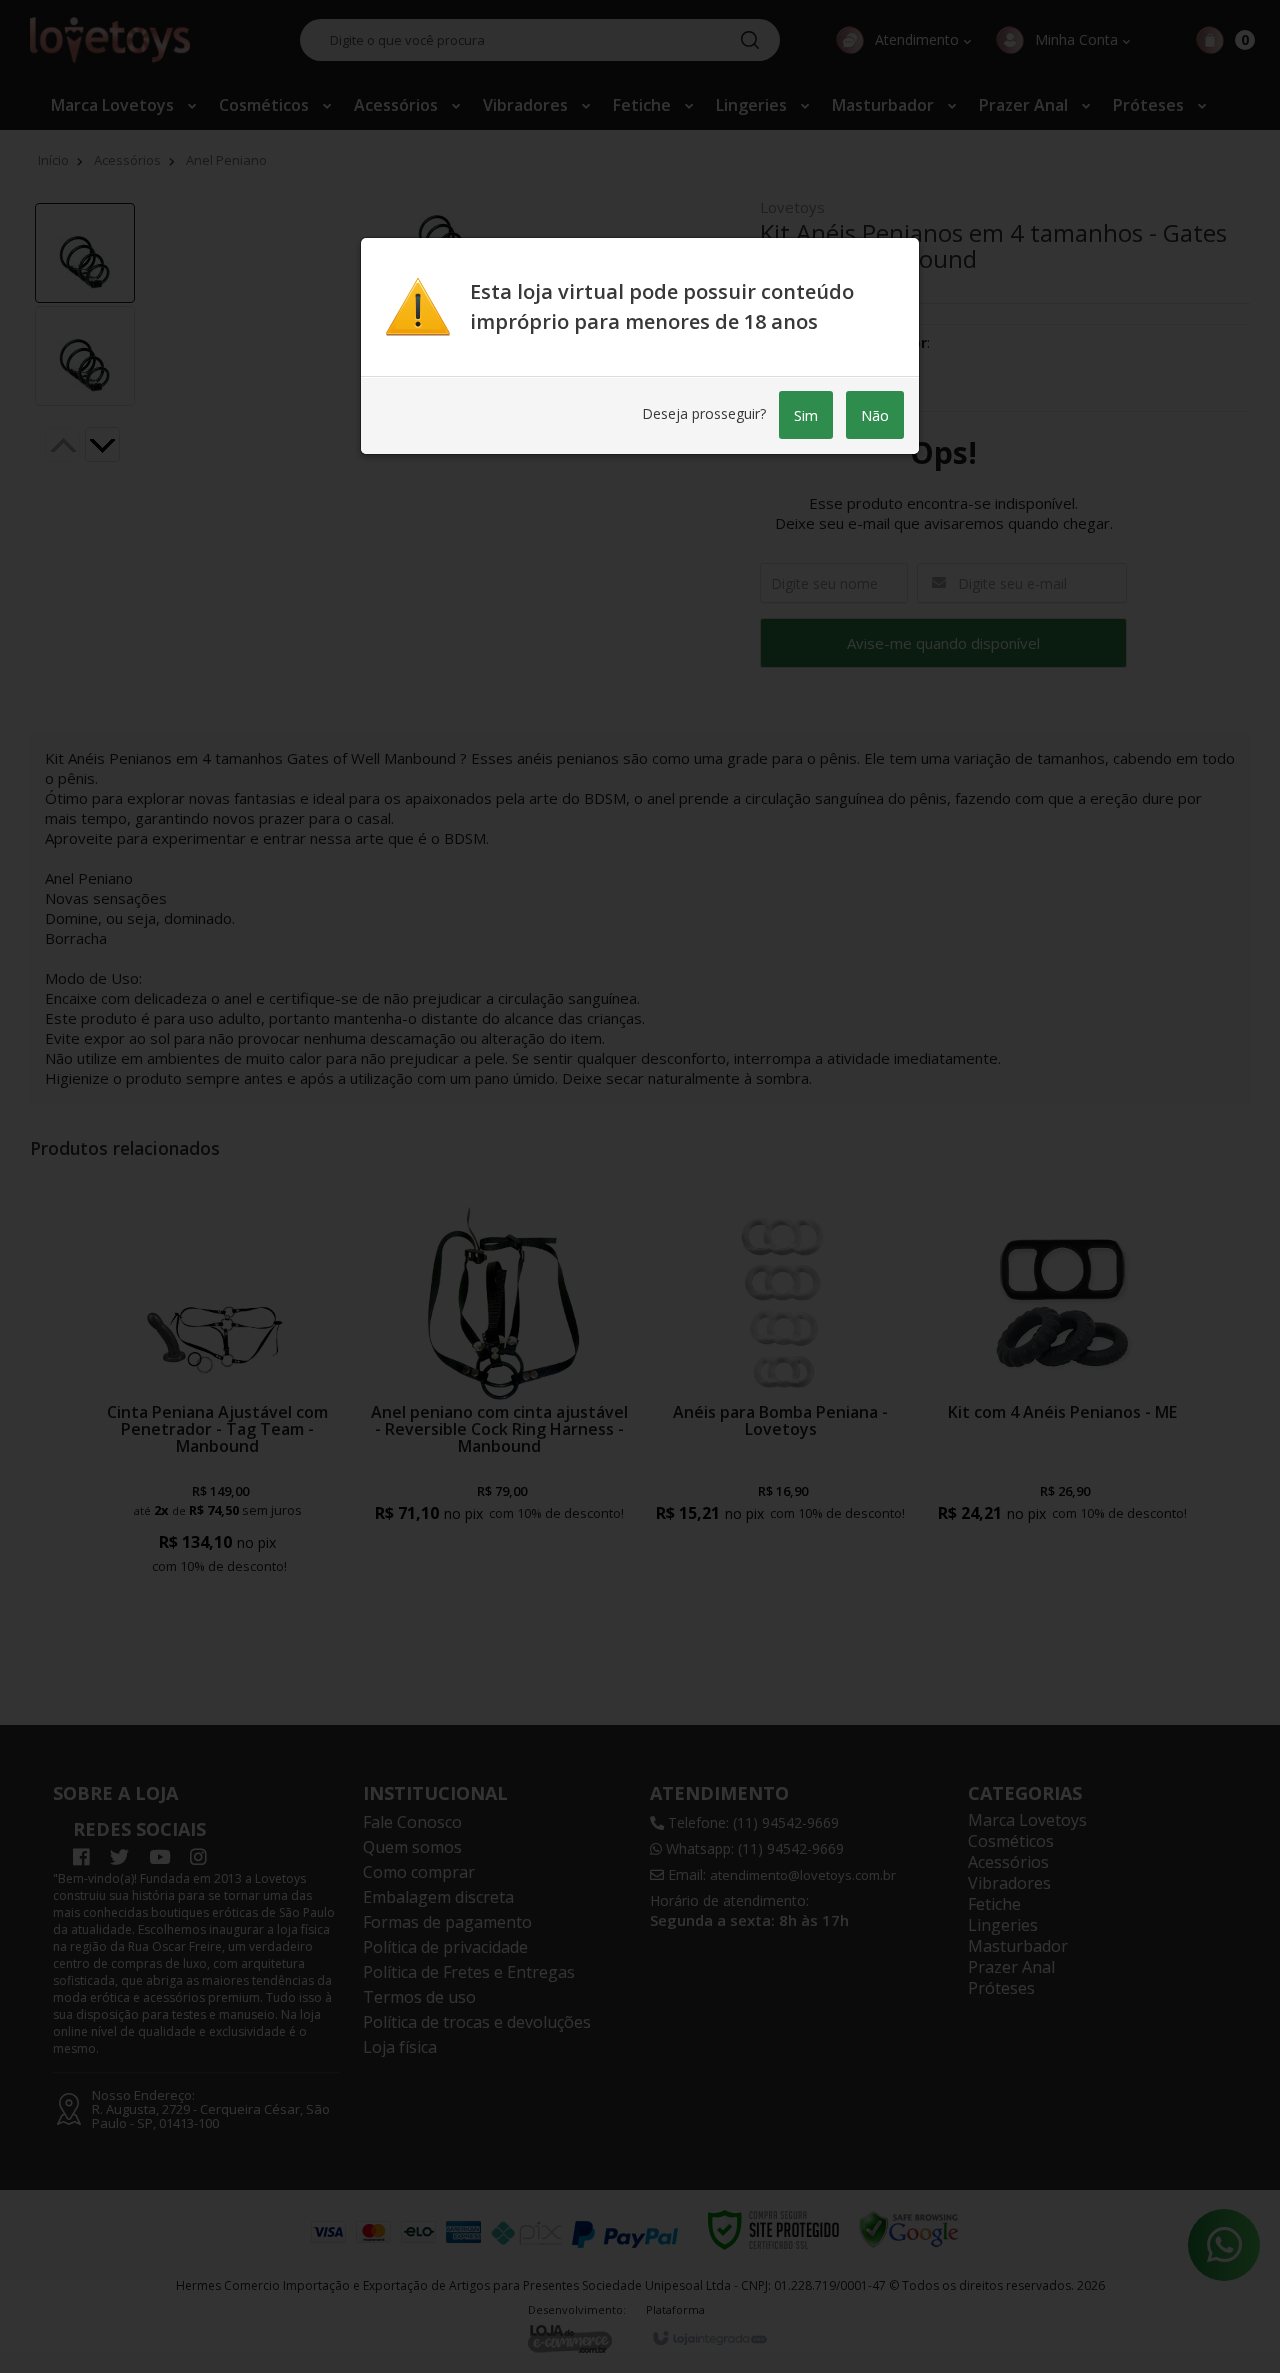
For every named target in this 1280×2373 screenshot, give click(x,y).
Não (875, 415)
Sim (806, 415)
